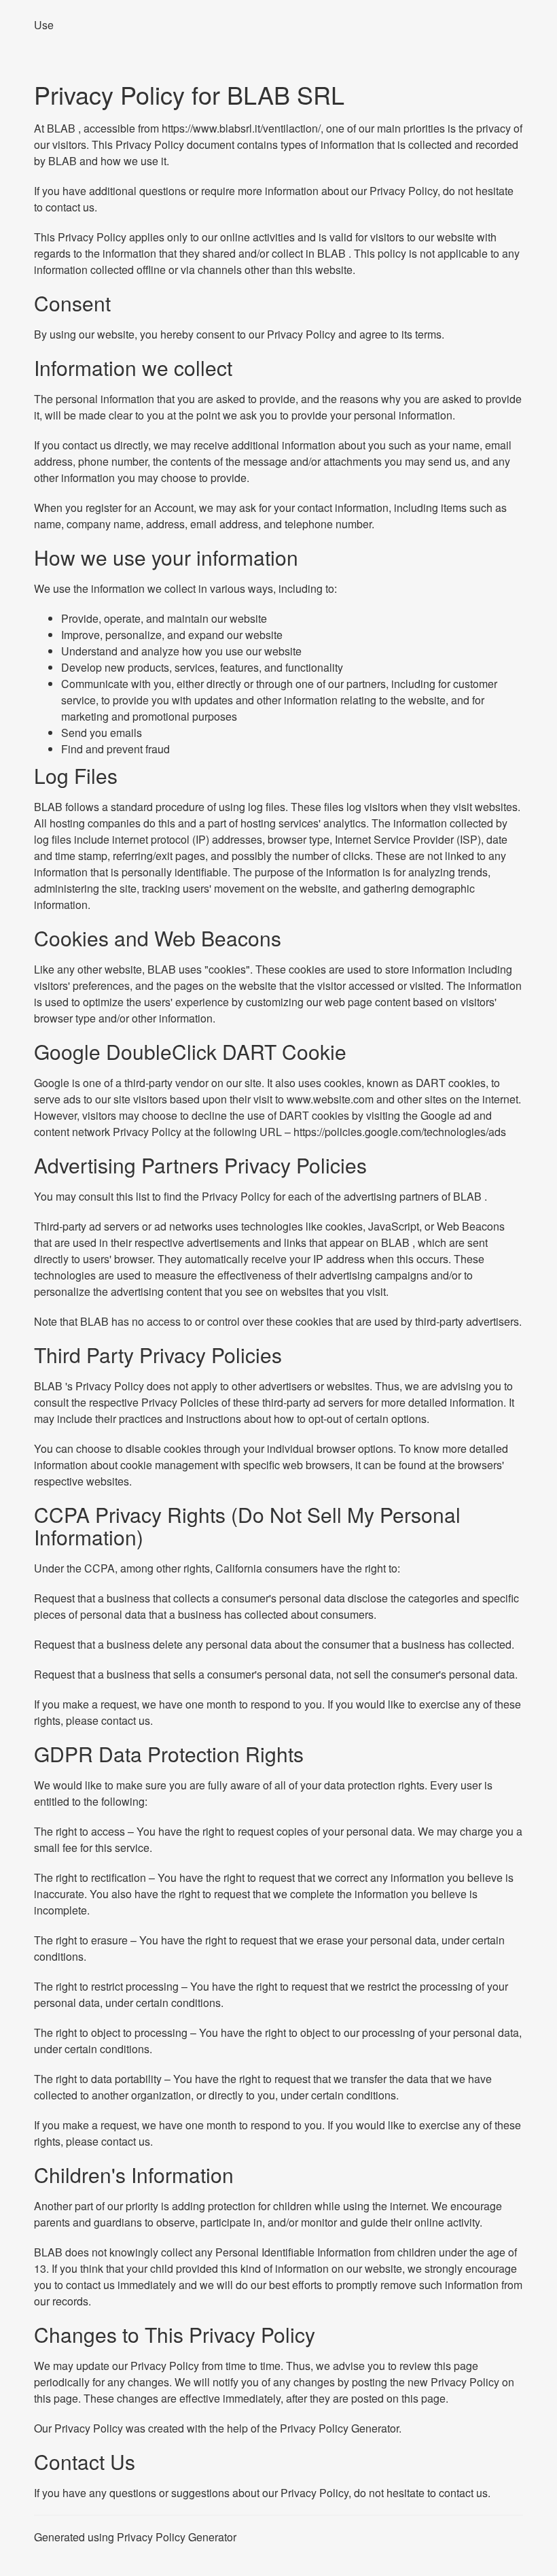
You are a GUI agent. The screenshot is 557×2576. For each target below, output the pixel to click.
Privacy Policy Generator (339, 2428)
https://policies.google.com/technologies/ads (400, 1132)
